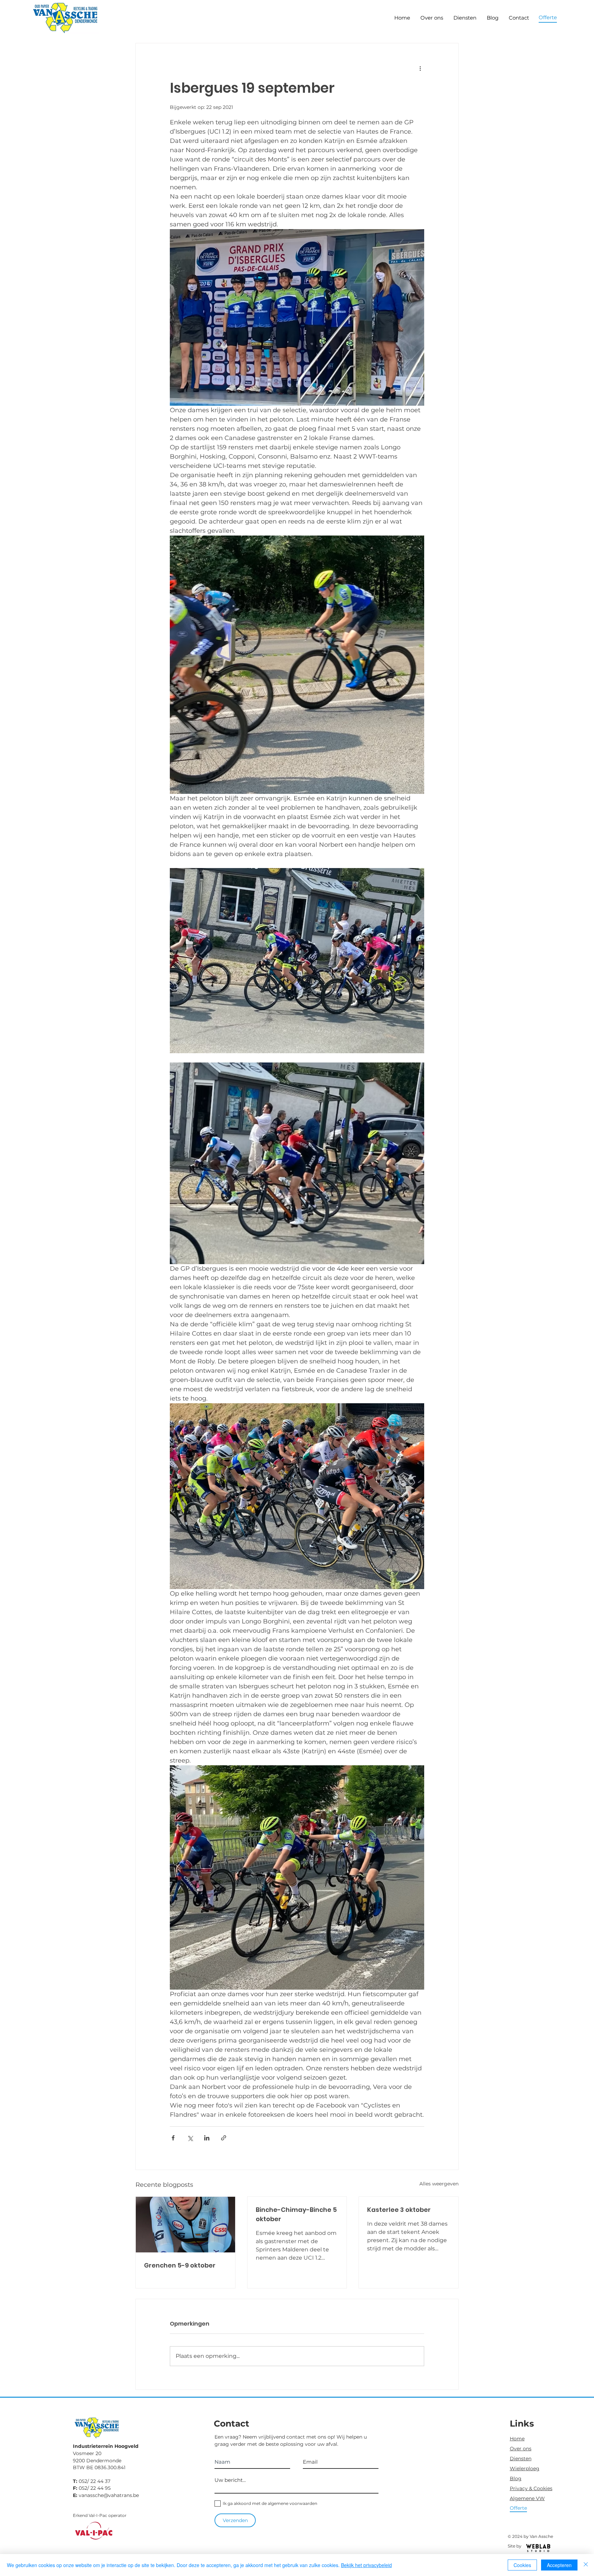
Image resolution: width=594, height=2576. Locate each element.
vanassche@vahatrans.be (109, 2495)
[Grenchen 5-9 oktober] (185, 2225)
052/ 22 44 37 (95, 2481)
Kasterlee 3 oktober (399, 2210)
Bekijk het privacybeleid (366, 2565)
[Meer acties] (420, 68)
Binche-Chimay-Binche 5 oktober (296, 2214)
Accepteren (559, 2565)
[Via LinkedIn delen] (207, 2138)
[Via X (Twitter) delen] (190, 2138)
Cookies (522, 2565)
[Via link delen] (224, 2138)
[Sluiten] (586, 2565)
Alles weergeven (439, 2184)
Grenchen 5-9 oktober (180, 2265)
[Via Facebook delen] (173, 2138)
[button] (548, 17)
